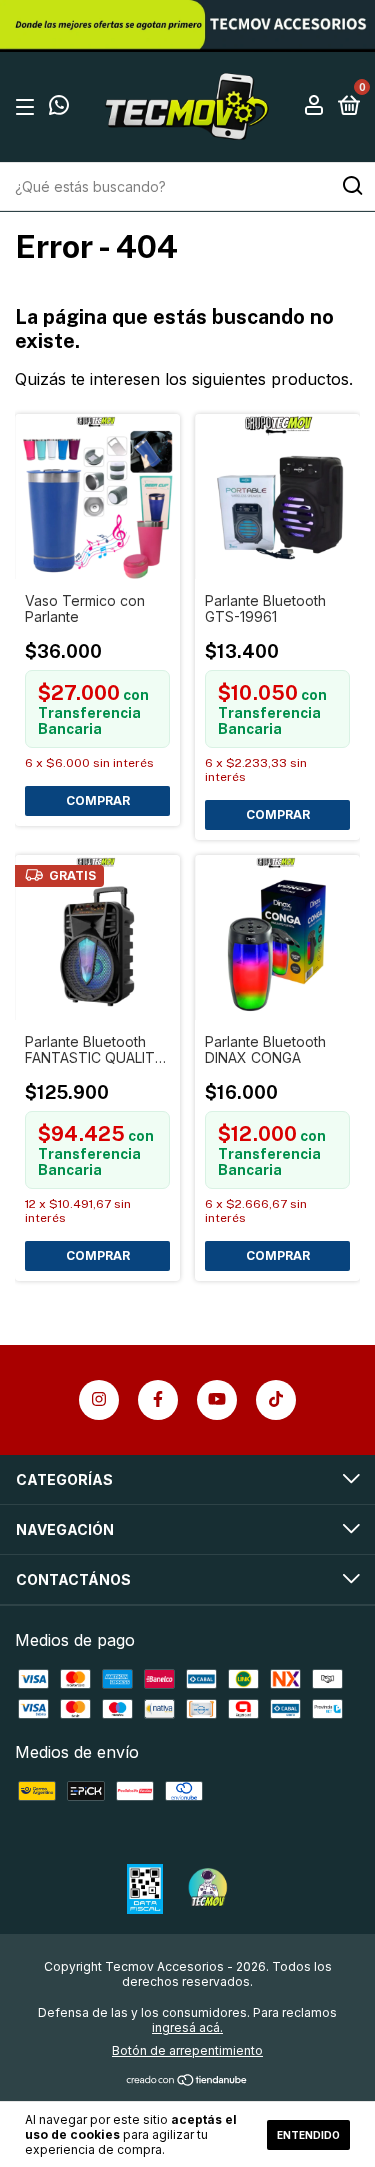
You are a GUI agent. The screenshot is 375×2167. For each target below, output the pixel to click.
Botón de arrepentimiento (187, 2050)
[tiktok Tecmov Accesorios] (276, 1400)
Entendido (308, 2135)
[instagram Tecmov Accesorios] (99, 1400)
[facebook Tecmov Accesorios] (158, 1400)
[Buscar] (351, 186)
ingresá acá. (187, 2027)
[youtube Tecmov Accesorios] (217, 1400)
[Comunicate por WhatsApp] (59, 107)
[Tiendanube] (187, 2081)
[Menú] (28, 106)
